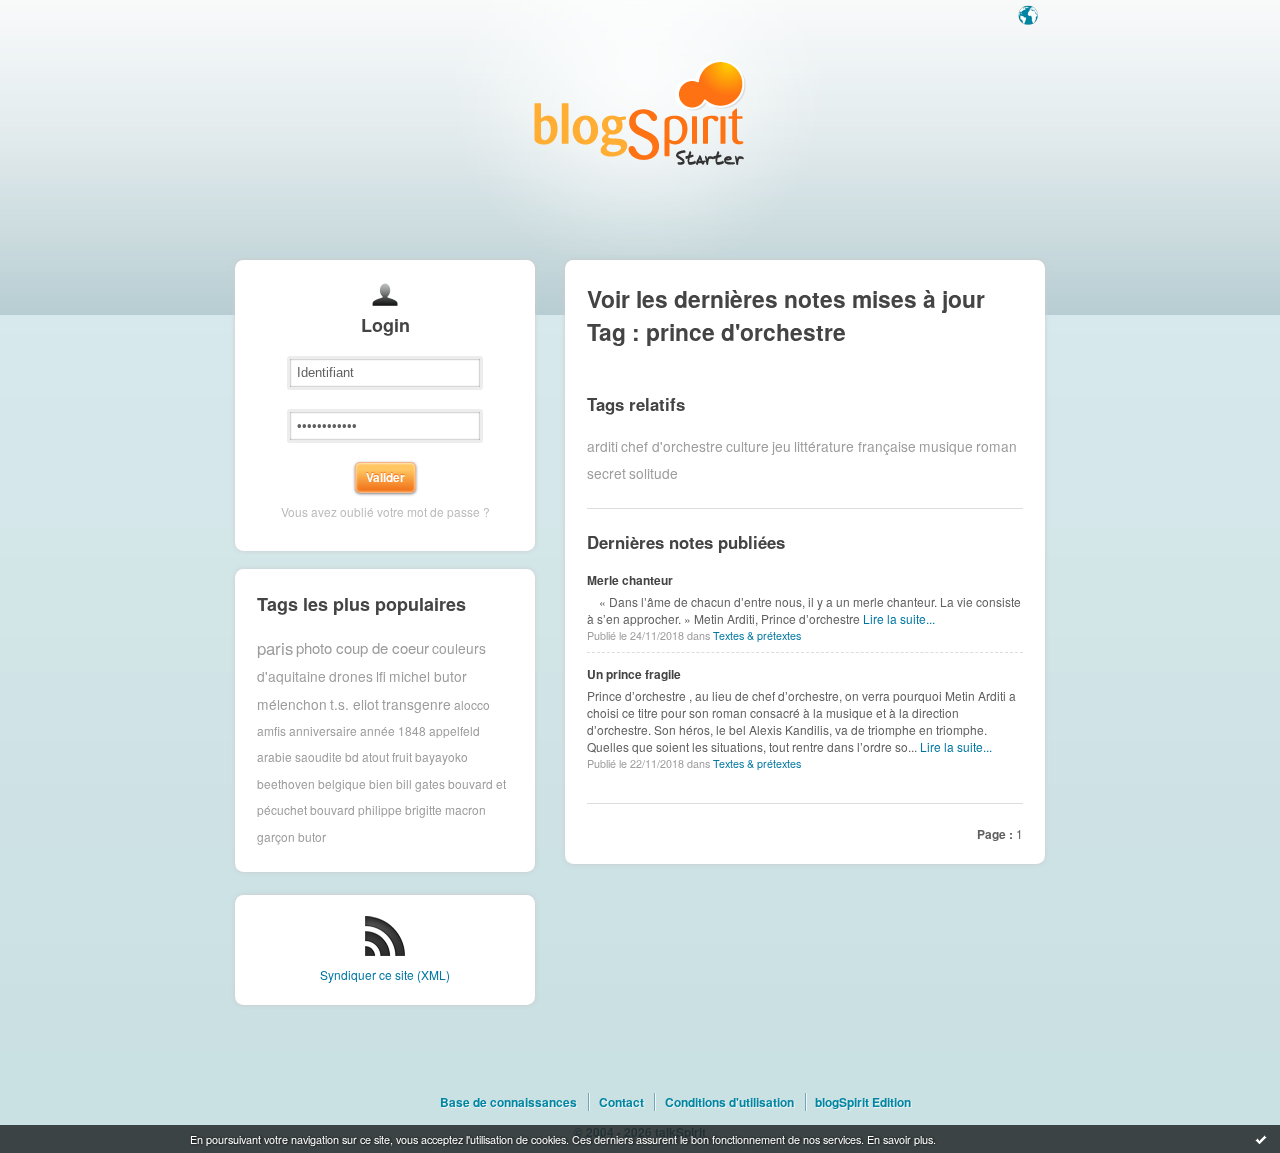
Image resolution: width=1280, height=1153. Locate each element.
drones (351, 676)
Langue (1030, 17)
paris (275, 648)
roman (996, 446)
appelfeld (454, 730)
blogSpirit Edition (863, 1102)
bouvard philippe (356, 809)
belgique (342, 783)
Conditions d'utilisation (729, 1102)
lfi (381, 676)
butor (312, 836)
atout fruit (387, 756)
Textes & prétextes (757, 635)
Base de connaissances (508, 1102)
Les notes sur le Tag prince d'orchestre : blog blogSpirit (640, 112)
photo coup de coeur (362, 647)
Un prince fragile (634, 674)
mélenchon (292, 704)
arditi (602, 446)
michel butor (428, 676)
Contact (621, 1102)
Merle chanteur (630, 580)
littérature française (855, 446)
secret (606, 473)
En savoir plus (900, 1139)
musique (946, 446)
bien (381, 783)
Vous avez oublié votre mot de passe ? (385, 511)
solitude (653, 473)
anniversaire (323, 730)
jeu (781, 446)
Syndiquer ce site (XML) (385, 974)
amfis (271, 730)
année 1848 (393, 730)
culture (747, 446)
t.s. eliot (354, 704)
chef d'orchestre (672, 446)
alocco (472, 703)
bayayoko (441, 756)
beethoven (286, 783)
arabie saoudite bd (308, 756)
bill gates (420, 783)
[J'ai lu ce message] (1261, 1139)
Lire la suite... (899, 618)
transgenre (416, 704)
